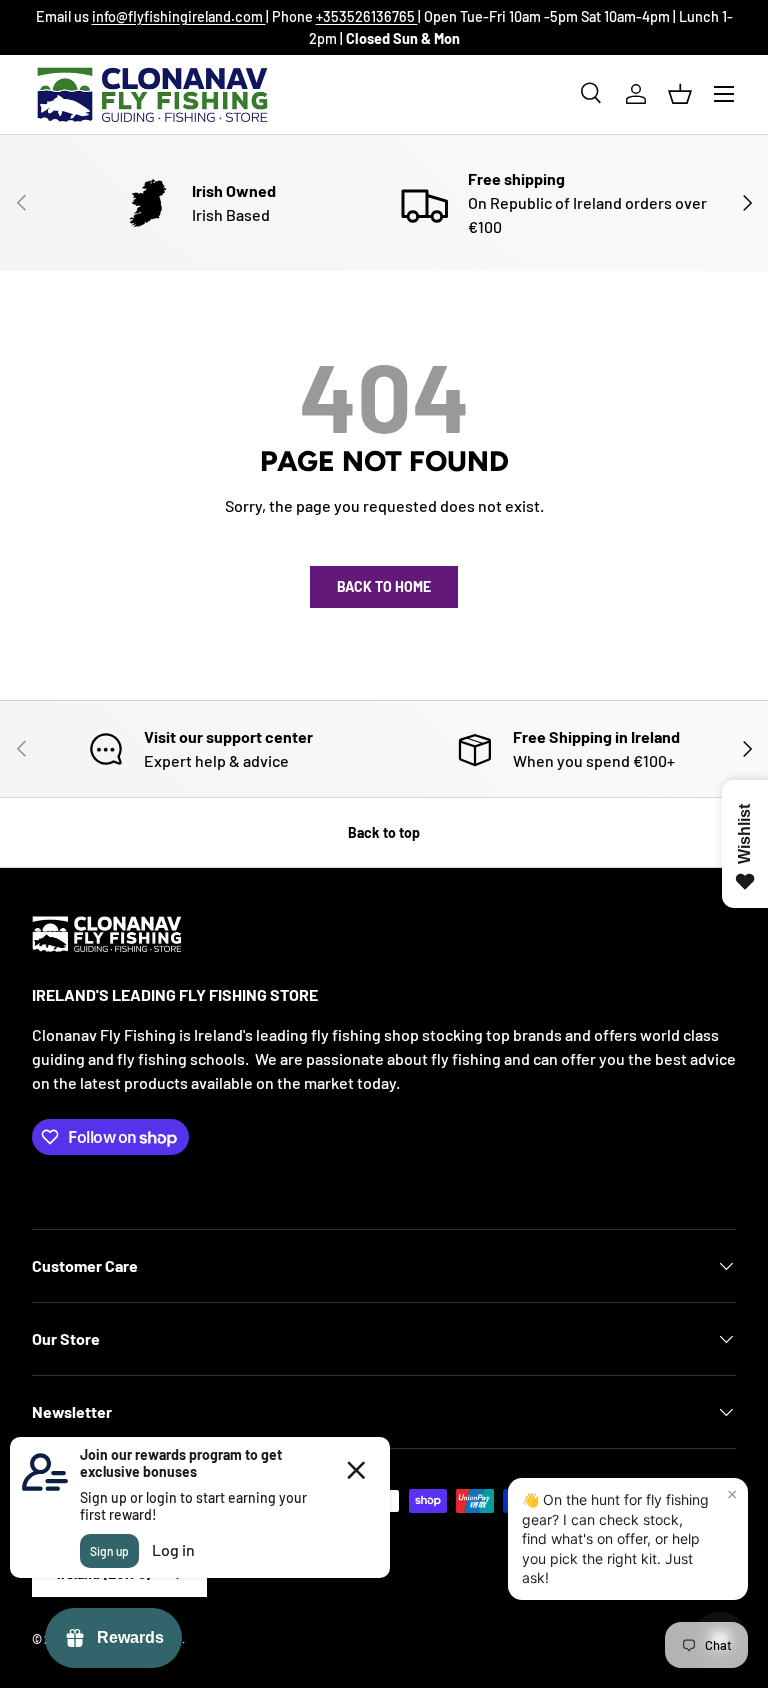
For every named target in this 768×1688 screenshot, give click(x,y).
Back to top (384, 832)
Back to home (384, 586)
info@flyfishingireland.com (179, 16)
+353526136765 (367, 16)
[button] (680, 94)
